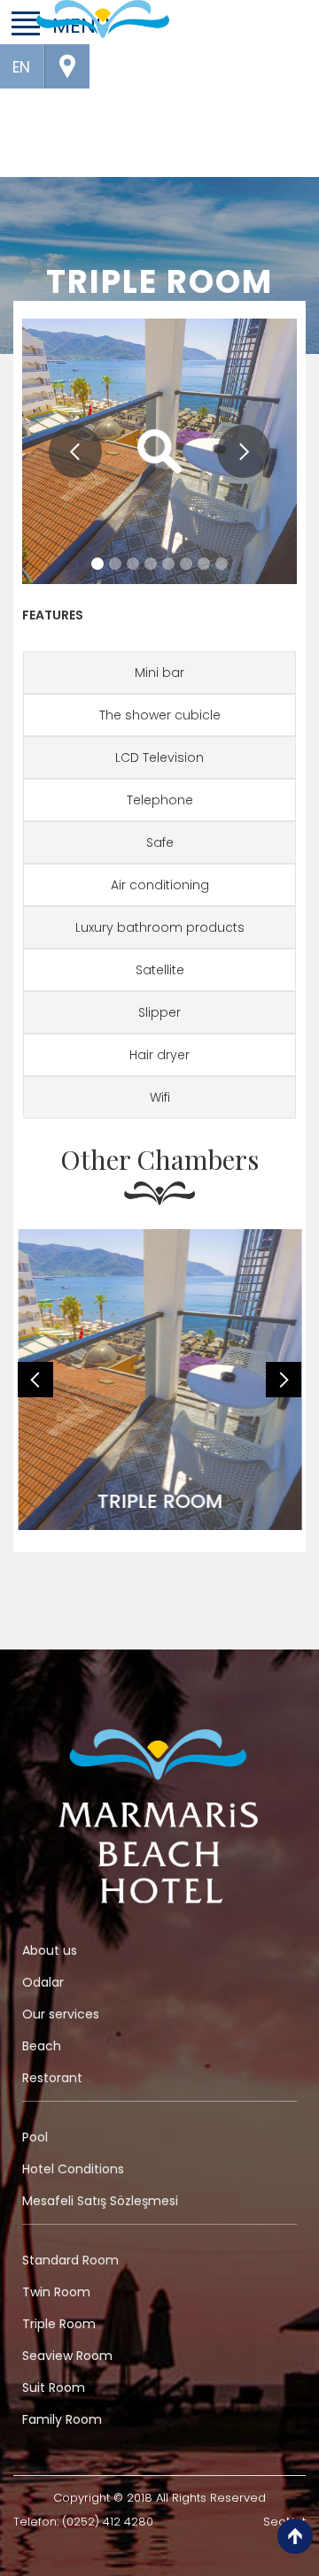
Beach (42, 2046)
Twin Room (56, 2292)
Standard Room (70, 2260)
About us (50, 1950)
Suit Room (54, 2388)
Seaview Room (67, 2356)
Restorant (52, 2078)
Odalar (43, 1982)
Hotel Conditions (73, 2169)
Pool (35, 2137)
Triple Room (59, 2324)
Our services (61, 2014)
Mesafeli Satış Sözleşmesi (100, 2201)
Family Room (62, 2419)
